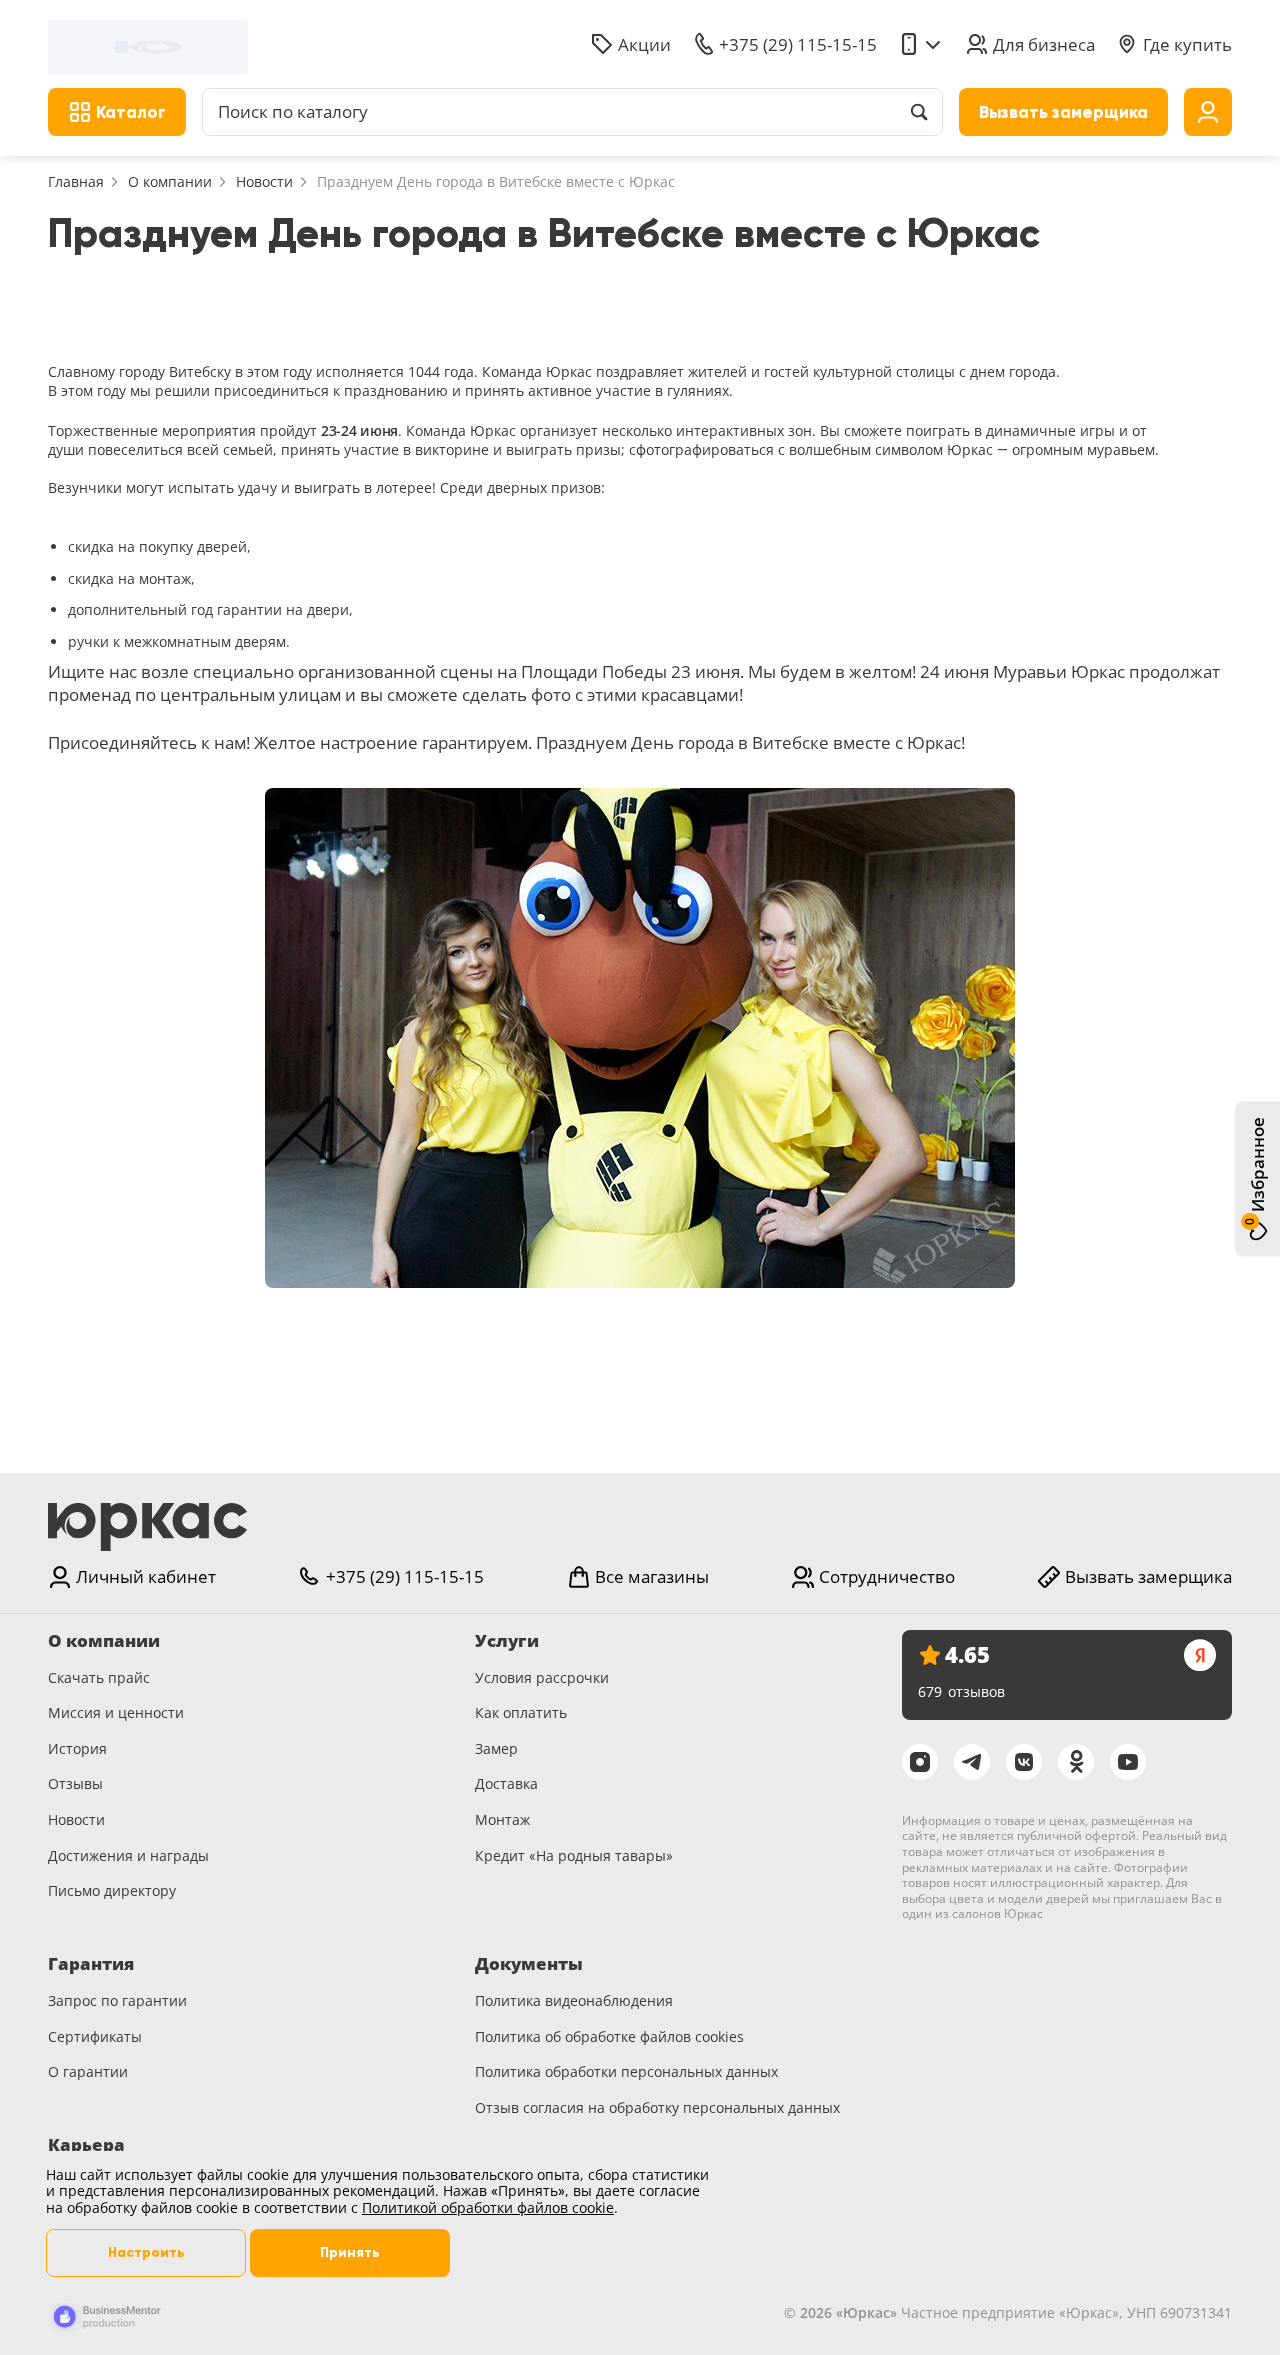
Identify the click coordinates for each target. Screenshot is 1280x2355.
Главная (76, 181)
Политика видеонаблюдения (574, 2000)
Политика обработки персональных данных (626, 2071)
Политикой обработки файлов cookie (488, 2207)
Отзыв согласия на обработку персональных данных (657, 2107)
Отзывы (75, 1783)
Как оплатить (521, 1712)
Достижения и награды (128, 1855)
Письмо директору (112, 1890)
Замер (496, 1748)
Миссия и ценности (116, 1712)
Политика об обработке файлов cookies (609, 2036)
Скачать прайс (99, 1677)
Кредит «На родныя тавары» (574, 1855)
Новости (264, 181)
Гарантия (91, 1964)
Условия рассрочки (542, 1677)
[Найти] (919, 112)
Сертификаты (95, 2036)
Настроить (146, 2252)
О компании (170, 181)
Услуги (507, 1641)
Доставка (506, 1783)
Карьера (86, 2145)
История (77, 1748)
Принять (350, 2252)
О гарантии (88, 2071)
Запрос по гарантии (117, 2000)
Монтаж (502, 1819)
